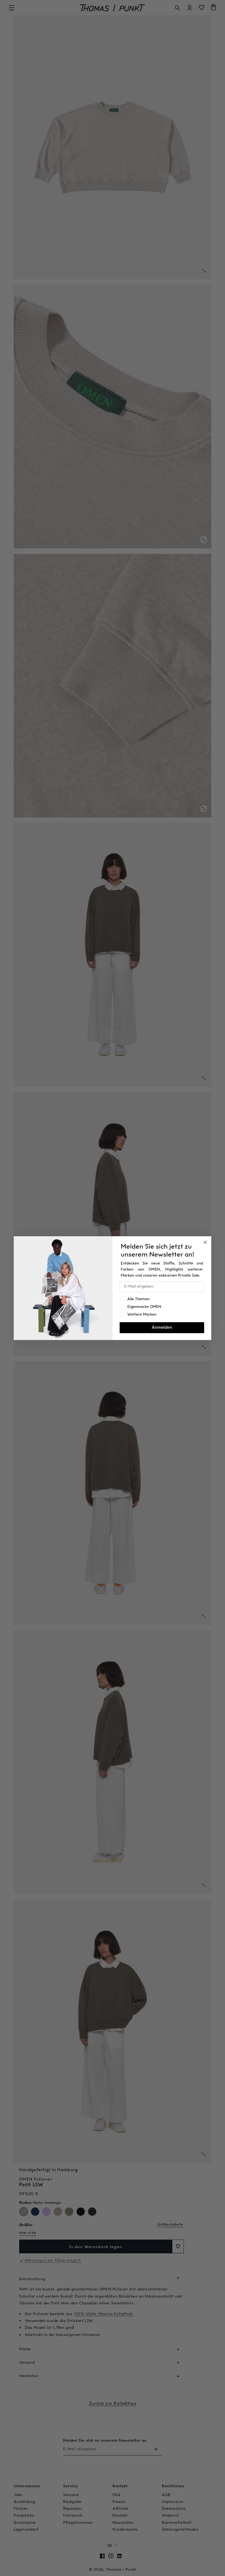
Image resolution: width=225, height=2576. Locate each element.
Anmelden (162, 1328)
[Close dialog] (205, 1242)
